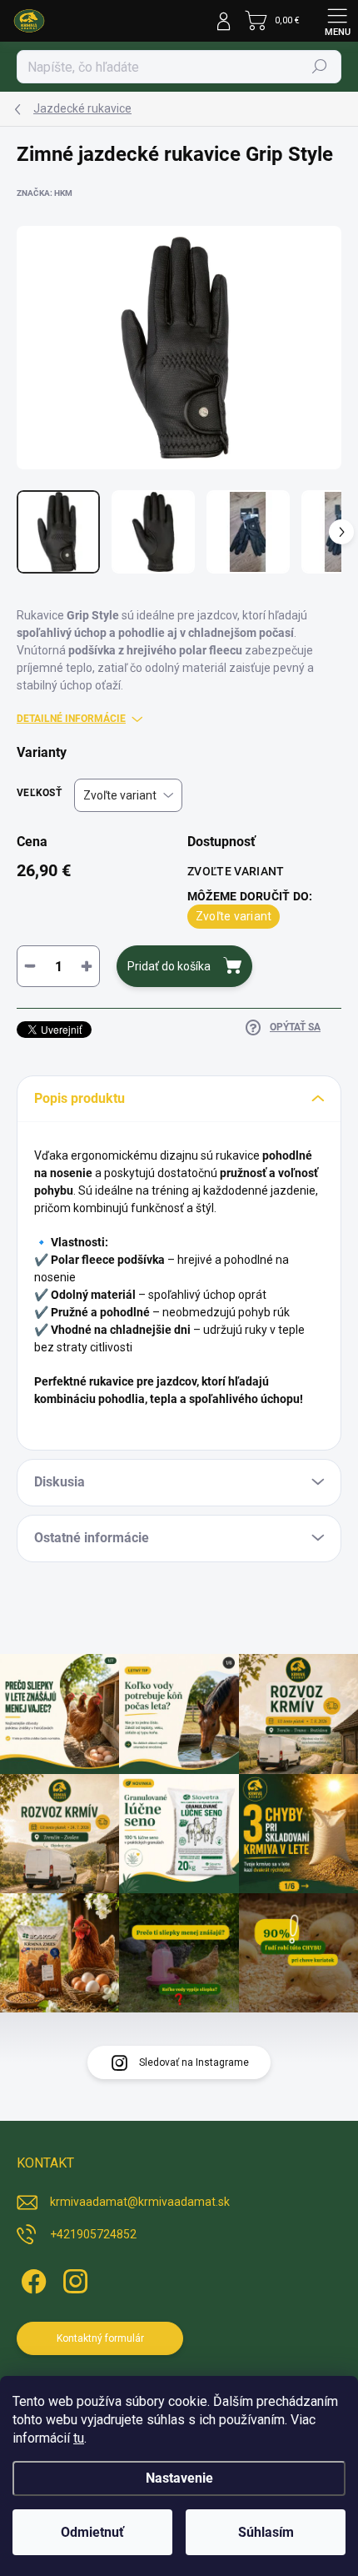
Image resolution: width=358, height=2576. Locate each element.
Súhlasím (266, 2532)
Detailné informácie (71, 719)
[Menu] (337, 21)
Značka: (45, 193)
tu (79, 2438)
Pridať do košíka (169, 966)
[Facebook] (31, 2279)
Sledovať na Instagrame (194, 2062)
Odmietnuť (92, 2532)
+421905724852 (93, 2234)
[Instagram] (73, 2279)
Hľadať (320, 67)
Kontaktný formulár (100, 2338)
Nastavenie (179, 2478)
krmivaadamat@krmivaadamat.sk (140, 2202)
